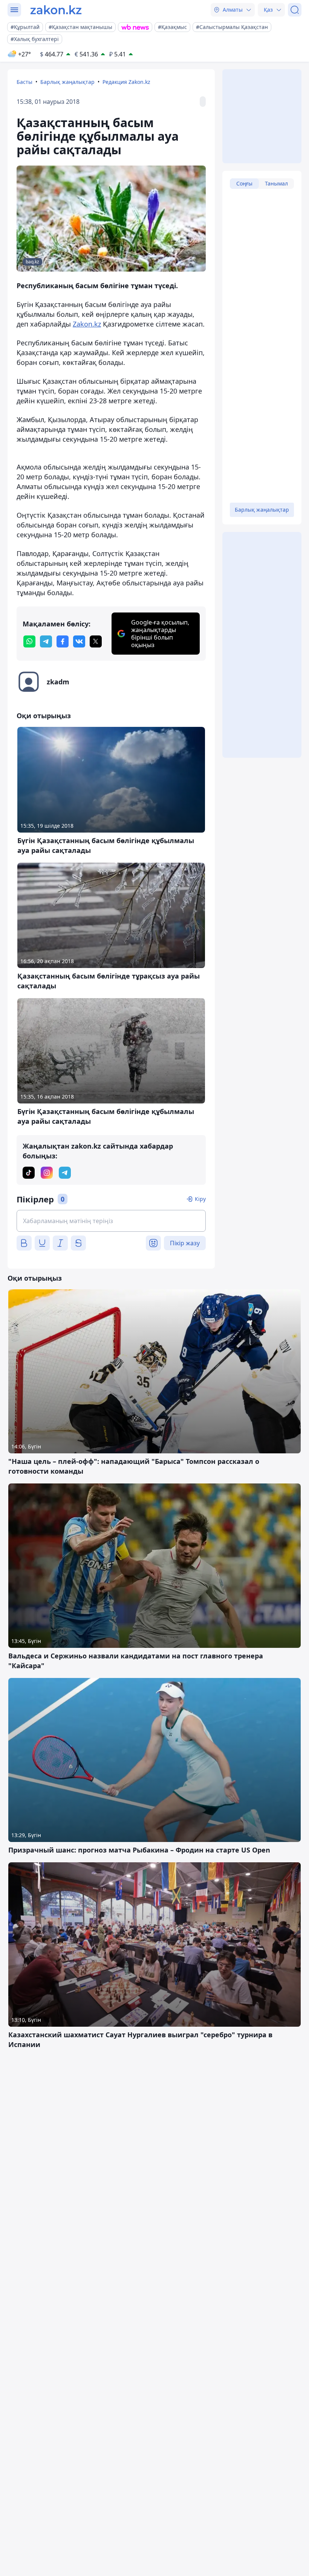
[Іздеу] (295, 10)
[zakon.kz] (56, 10)
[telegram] (46, 641)
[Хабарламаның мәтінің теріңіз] (111, 1221)
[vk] (79, 641)
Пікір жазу (185, 1243)
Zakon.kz (87, 324)
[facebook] (63, 641)
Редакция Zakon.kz (126, 82)
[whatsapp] (29, 641)
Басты (24, 82)
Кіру (200, 1199)
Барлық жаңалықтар (67, 82)
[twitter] (96, 641)
